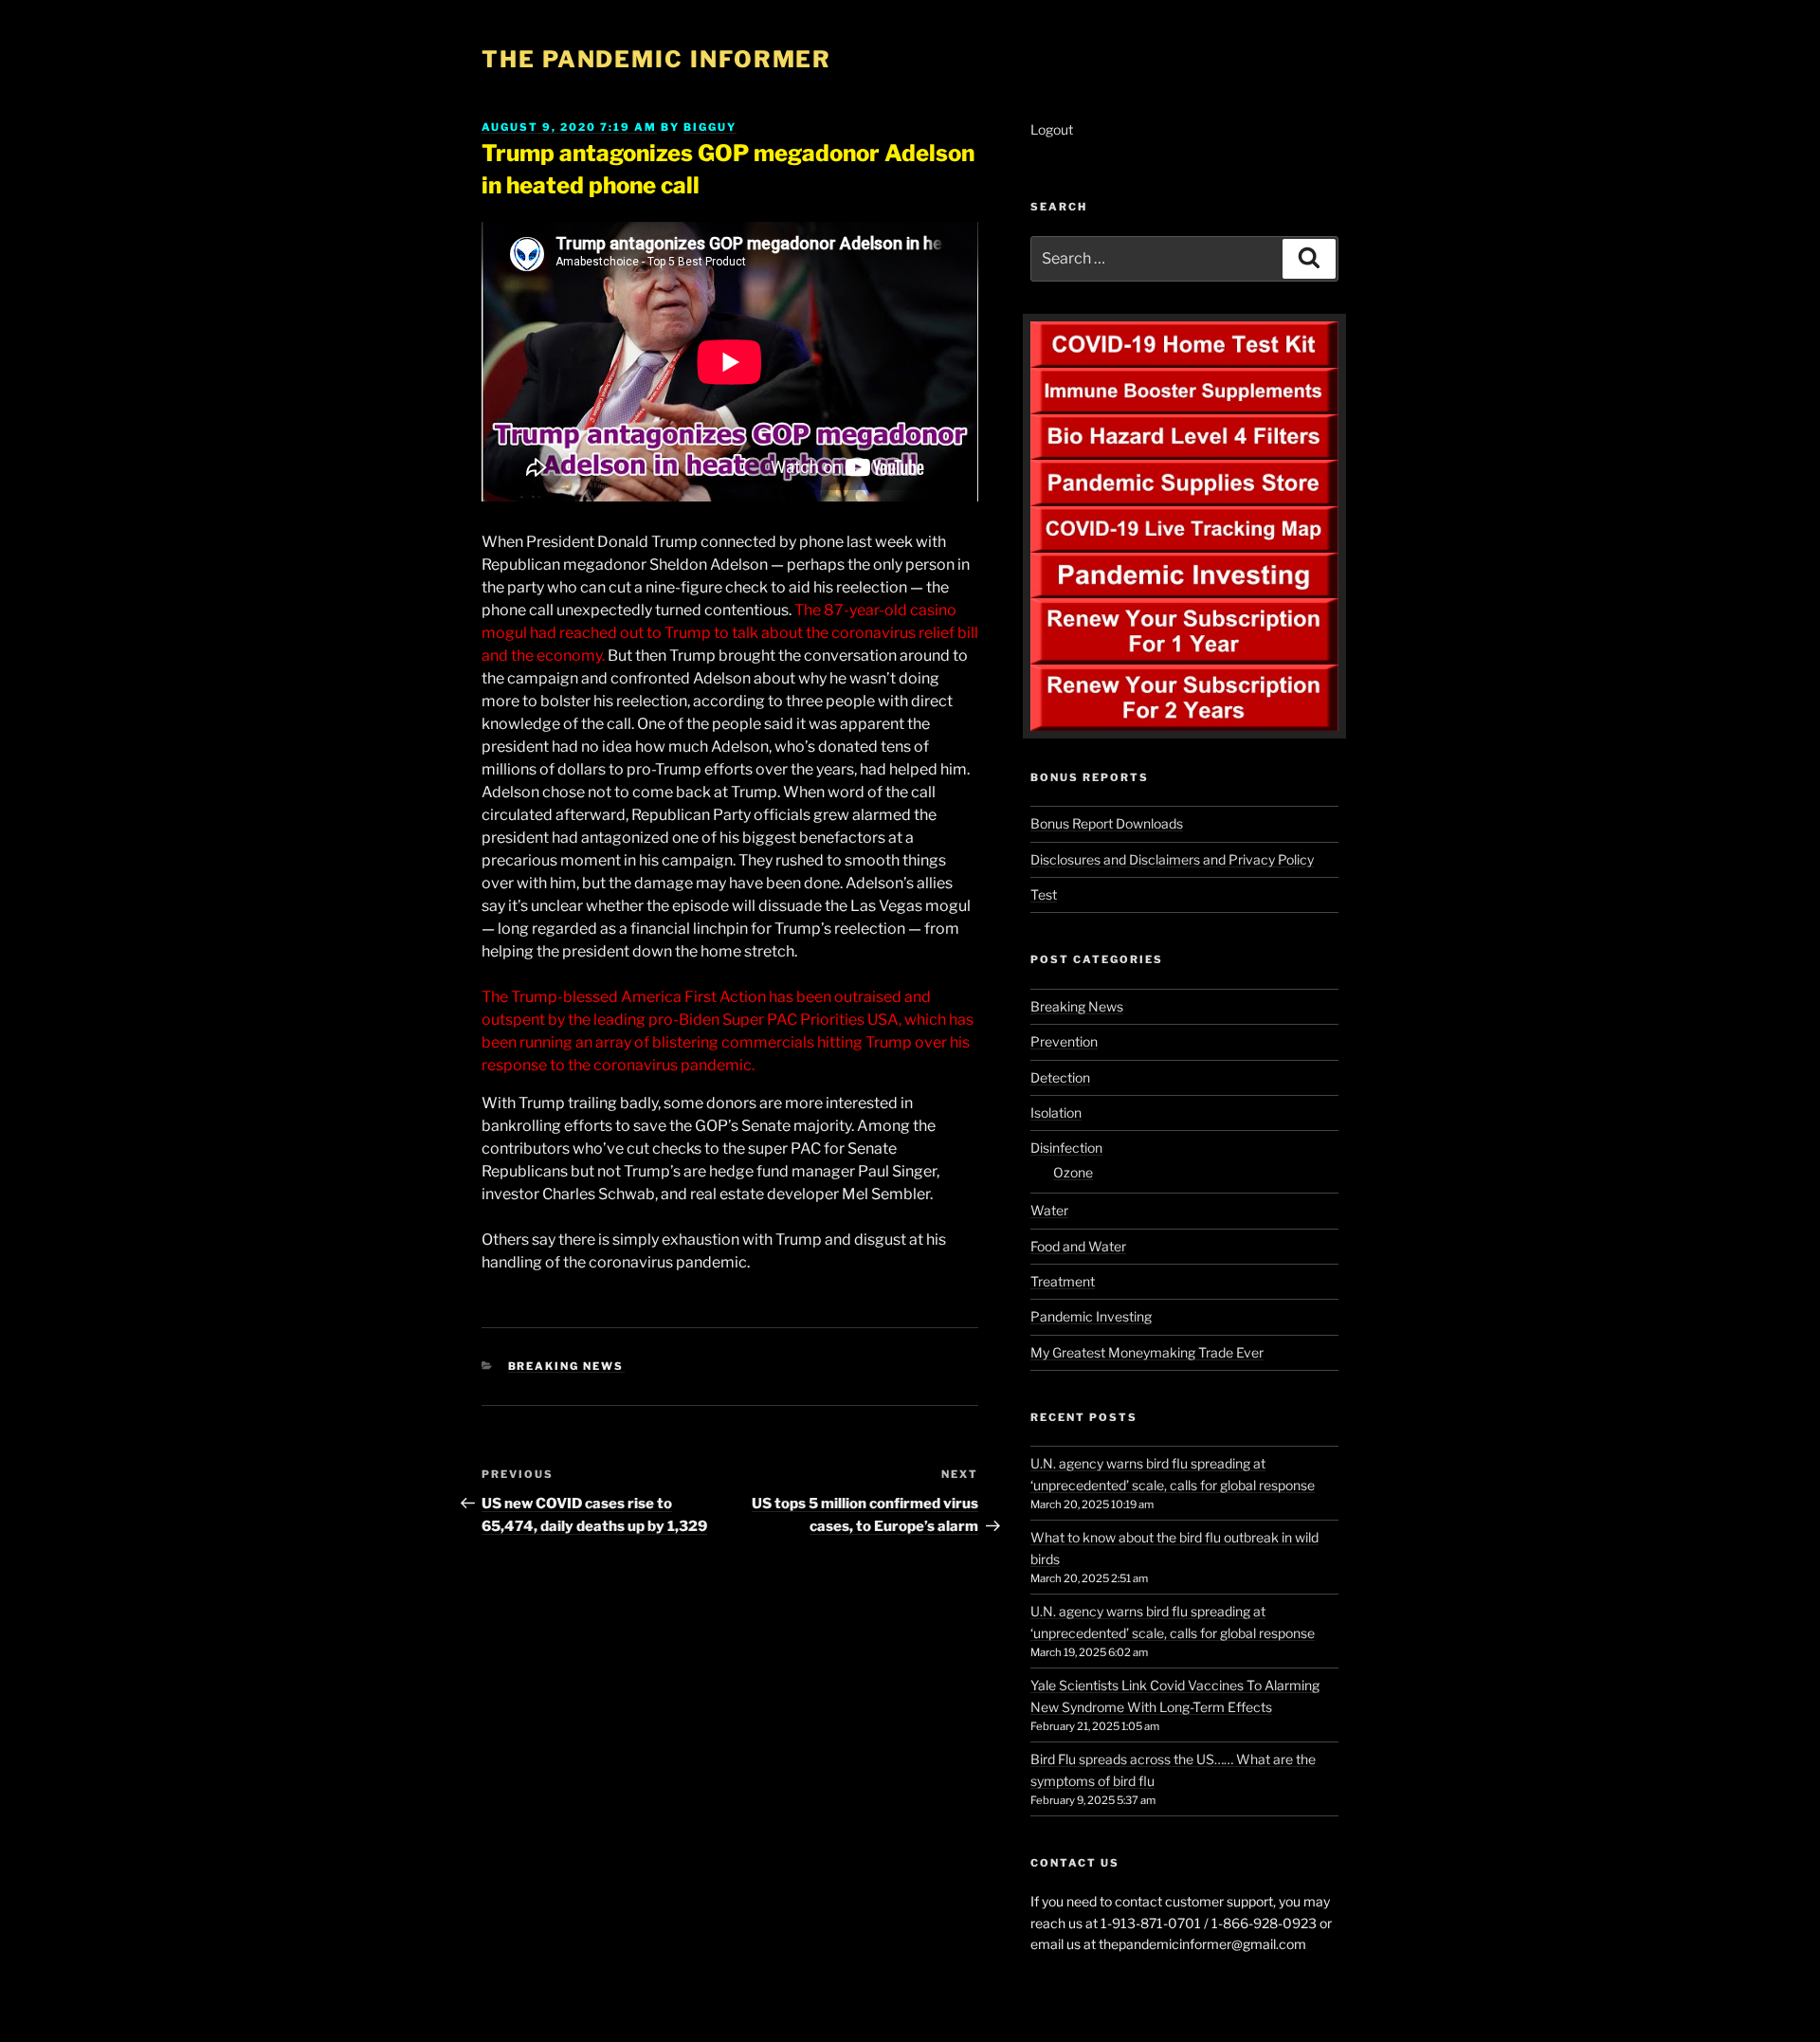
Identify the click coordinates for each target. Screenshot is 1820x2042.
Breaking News (566, 1366)
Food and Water (1078, 1246)
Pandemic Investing (1091, 1316)
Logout (1052, 129)
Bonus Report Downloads (1107, 823)
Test (1044, 894)
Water (1049, 1210)
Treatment (1063, 1281)
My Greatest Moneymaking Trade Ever (1147, 1352)
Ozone (1073, 1172)
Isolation (1056, 1112)
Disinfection (1066, 1148)
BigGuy (710, 127)
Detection (1060, 1077)
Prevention (1064, 1041)
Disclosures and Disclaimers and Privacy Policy (1172, 859)
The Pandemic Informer (656, 59)
